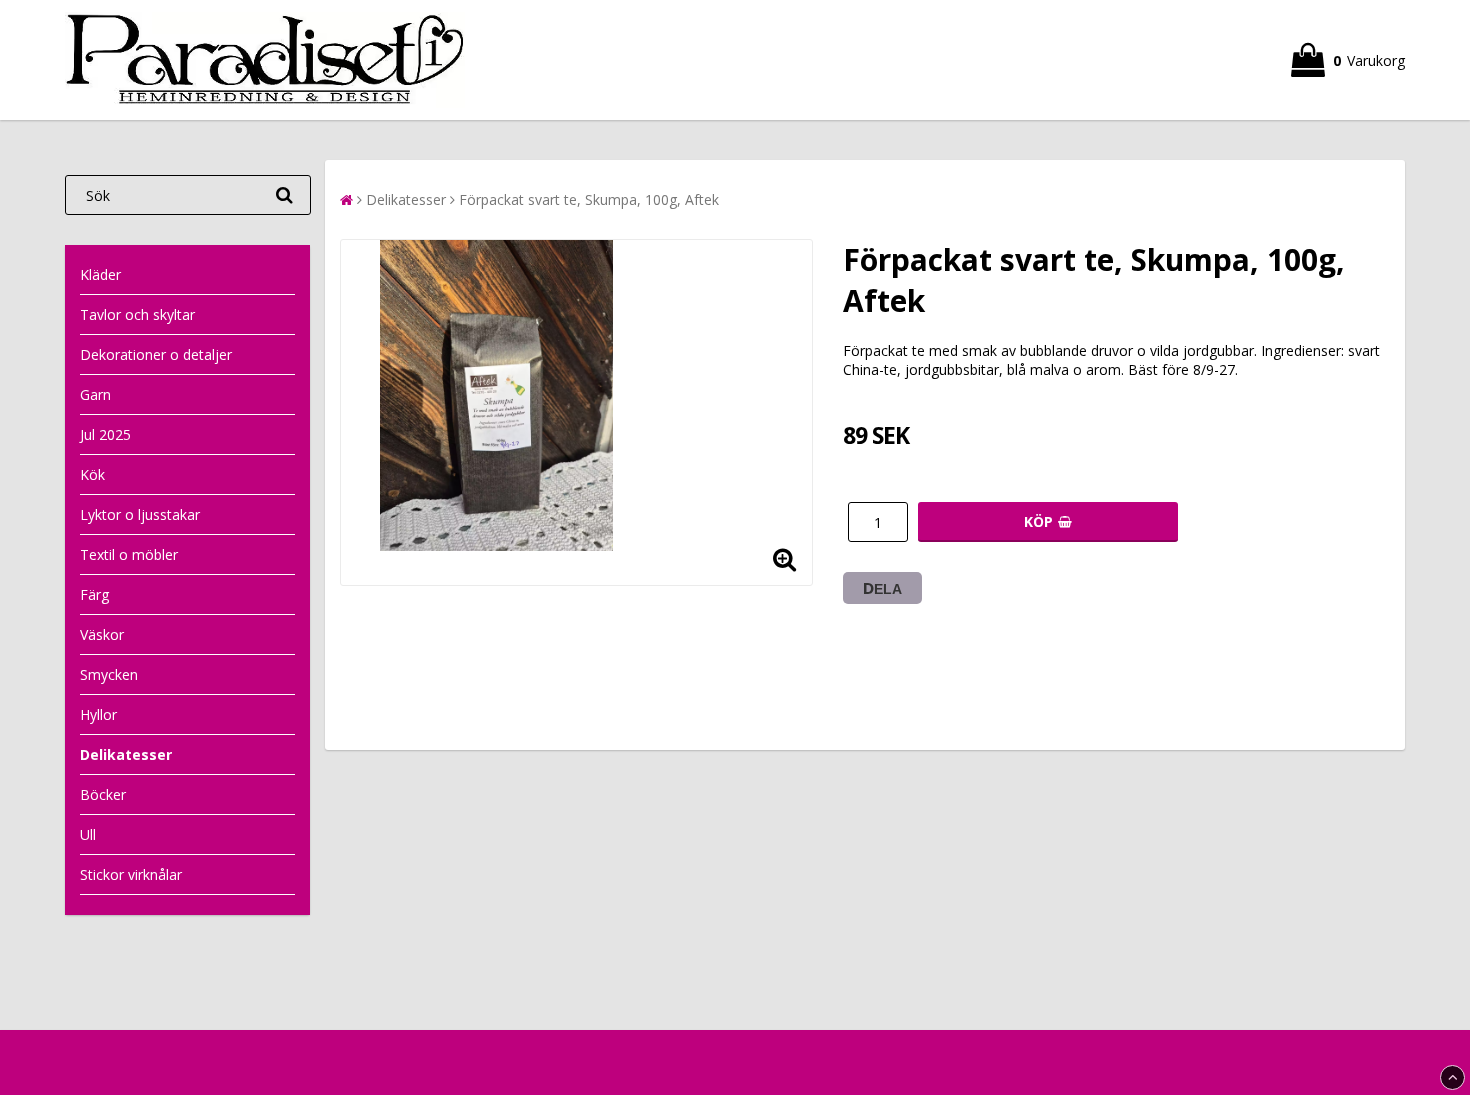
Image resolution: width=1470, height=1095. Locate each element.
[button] (1348, 60)
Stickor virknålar (131, 874)
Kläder (100, 274)
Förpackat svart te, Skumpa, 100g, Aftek (589, 199)
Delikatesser (126, 754)
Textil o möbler (129, 554)
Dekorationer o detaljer (156, 354)
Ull (88, 834)
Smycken (109, 674)
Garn (95, 394)
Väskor (102, 634)
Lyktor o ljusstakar (140, 514)
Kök (92, 474)
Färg (94, 594)
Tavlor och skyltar (137, 314)
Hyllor (98, 714)
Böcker (103, 794)
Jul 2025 (105, 434)
